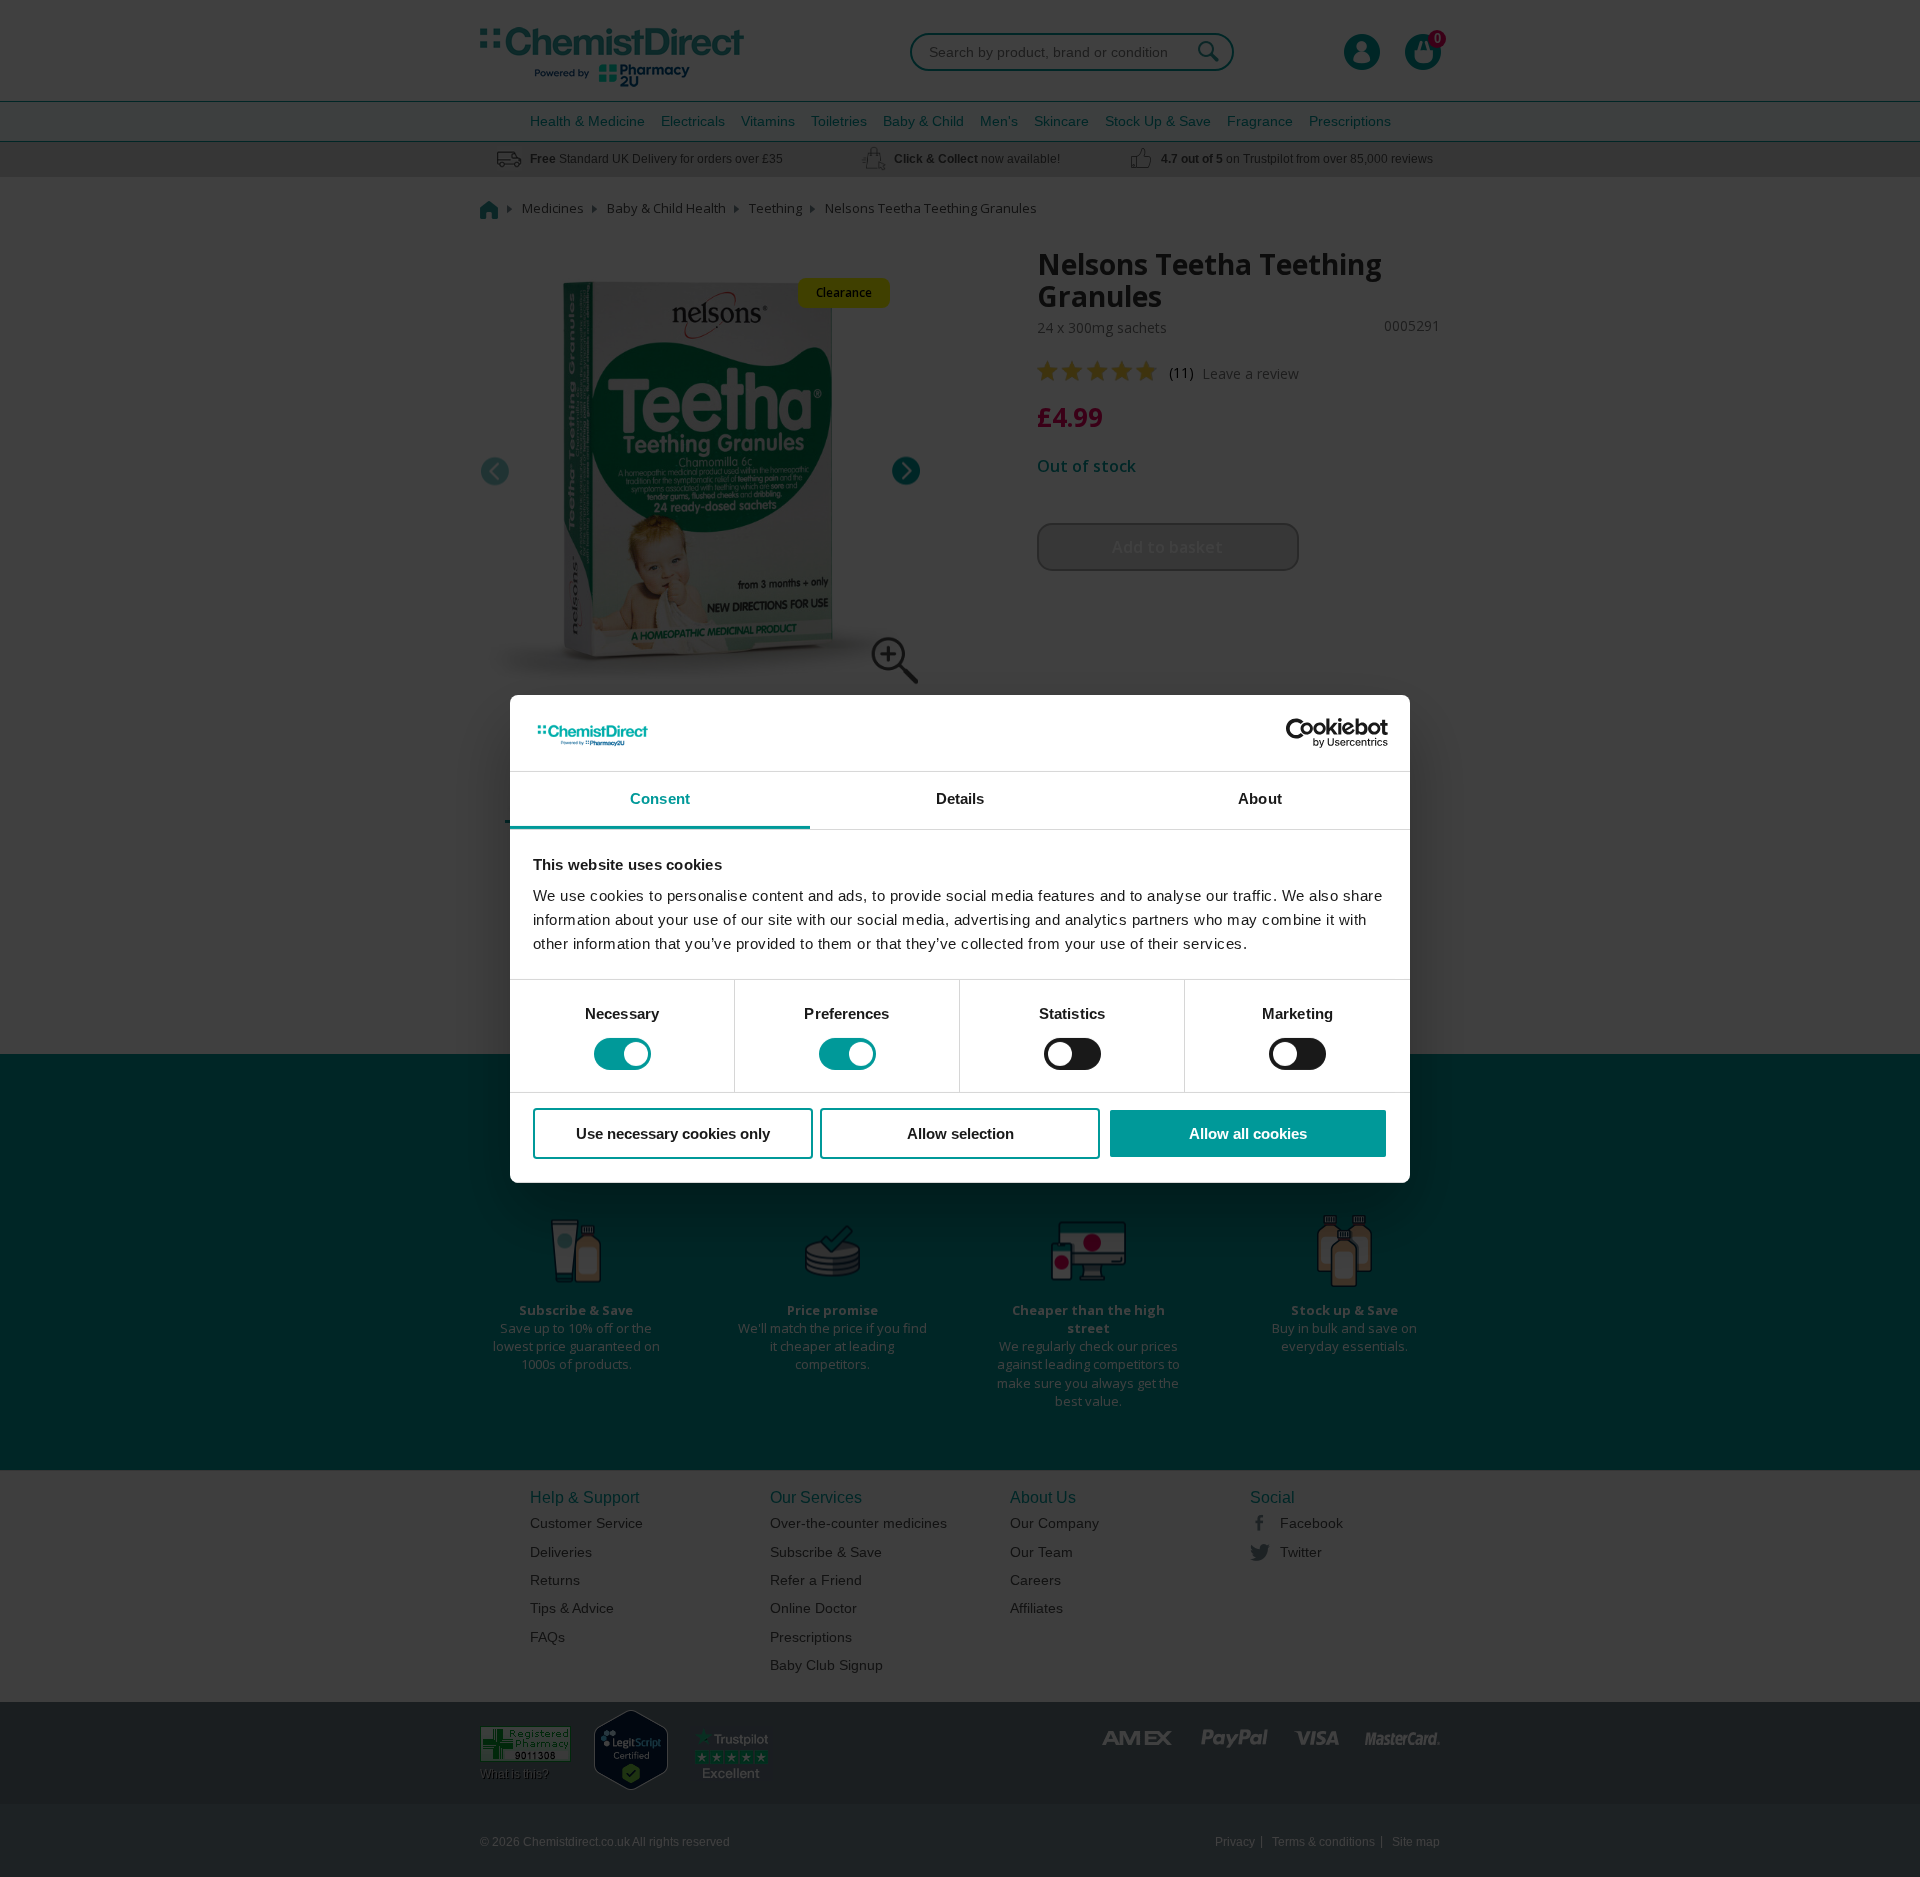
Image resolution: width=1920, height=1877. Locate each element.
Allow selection (960, 1133)
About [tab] (1260, 798)
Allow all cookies (1248, 1133)
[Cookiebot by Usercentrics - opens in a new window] (1300, 733)
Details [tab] (960, 798)
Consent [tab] (660, 798)
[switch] (847, 1054)
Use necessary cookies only (673, 1133)
